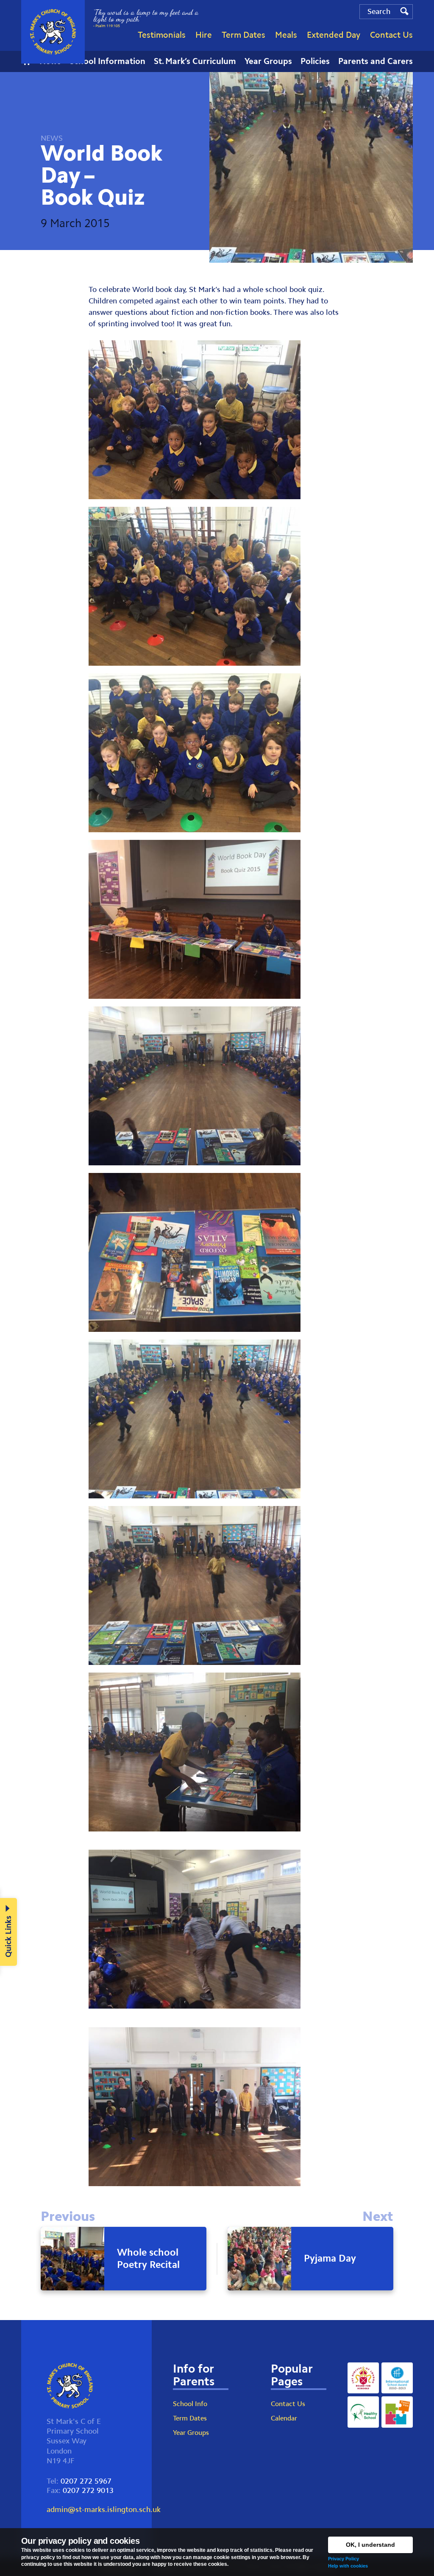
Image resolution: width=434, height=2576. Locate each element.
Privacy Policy (344, 2559)
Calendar (284, 2418)
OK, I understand (370, 2545)
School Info (190, 2404)
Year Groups (191, 2433)
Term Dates (190, 2418)
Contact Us (288, 2404)
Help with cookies (348, 2566)
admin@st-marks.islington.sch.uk (104, 2509)
